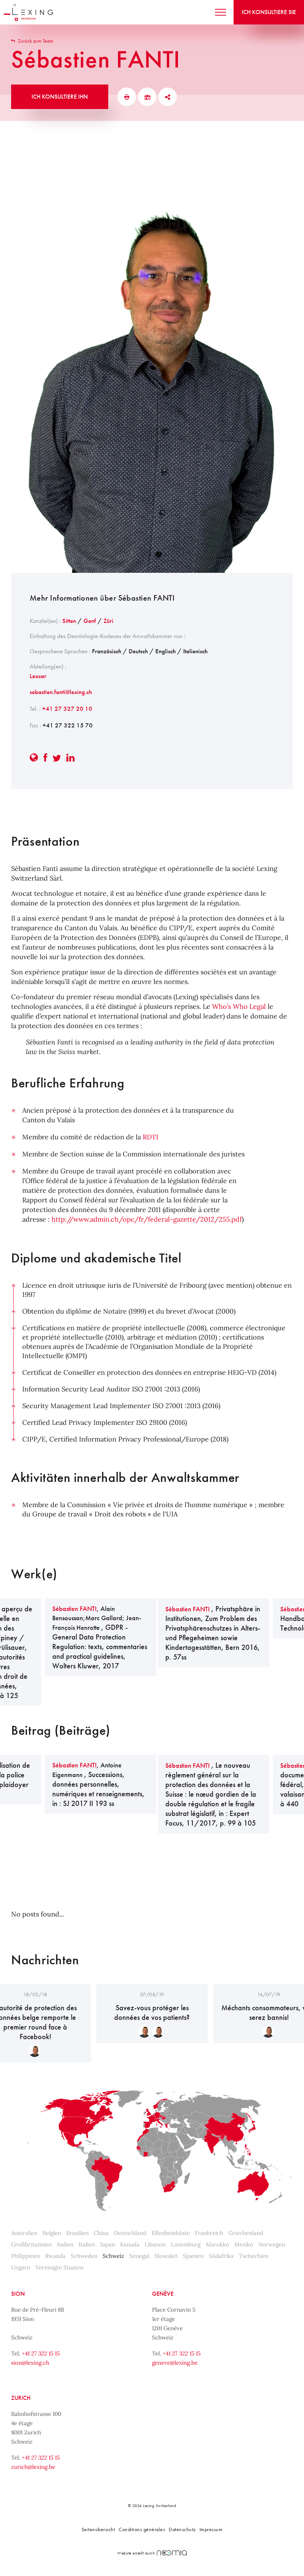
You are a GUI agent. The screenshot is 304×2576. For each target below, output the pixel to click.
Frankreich (209, 2233)
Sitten (69, 621)
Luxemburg (186, 2244)
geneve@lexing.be (175, 2363)
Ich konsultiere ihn (60, 97)
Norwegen (272, 2244)
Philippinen (26, 2256)
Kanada (130, 2244)
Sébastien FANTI (75, 1609)
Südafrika (221, 2256)
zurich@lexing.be (33, 2467)
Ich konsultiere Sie (269, 12)
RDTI (151, 1137)
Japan (108, 2244)
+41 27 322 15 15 (41, 2353)
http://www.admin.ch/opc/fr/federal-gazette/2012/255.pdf (147, 1219)
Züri (108, 621)
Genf (90, 621)
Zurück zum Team (35, 41)
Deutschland (130, 2233)
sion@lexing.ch (30, 2363)
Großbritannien (32, 2244)
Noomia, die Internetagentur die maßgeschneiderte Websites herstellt (172, 2553)
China (101, 2233)
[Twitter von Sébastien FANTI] (57, 758)
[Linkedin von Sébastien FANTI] (70, 758)
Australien (24, 2233)
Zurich (21, 2398)
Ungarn (21, 2267)
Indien (65, 2244)
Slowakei (166, 2256)
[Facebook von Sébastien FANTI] (45, 758)
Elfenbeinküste (171, 2233)
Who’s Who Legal (239, 1006)
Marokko (217, 2244)
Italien (87, 2244)
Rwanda (55, 2256)
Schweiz (113, 2256)
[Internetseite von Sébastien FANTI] (34, 758)
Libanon (155, 2244)
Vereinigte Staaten (60, 2267)
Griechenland (246, 2233)
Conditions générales (142, 2529)
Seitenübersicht (98, 2529)
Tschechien (254, 2256)
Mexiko (244, 2244)
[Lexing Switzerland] (28, 12)
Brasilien (77, 2233)
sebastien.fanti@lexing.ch (61, 692)
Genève (163, 2294)
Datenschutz (182, 2529)
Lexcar (38, 676)
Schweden (84, 2256)
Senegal (139, 2256)
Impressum (211, 2529)
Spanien (193, 2256)
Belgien (52, 2233)
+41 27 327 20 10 (67, 709)
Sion (18, 2294)
